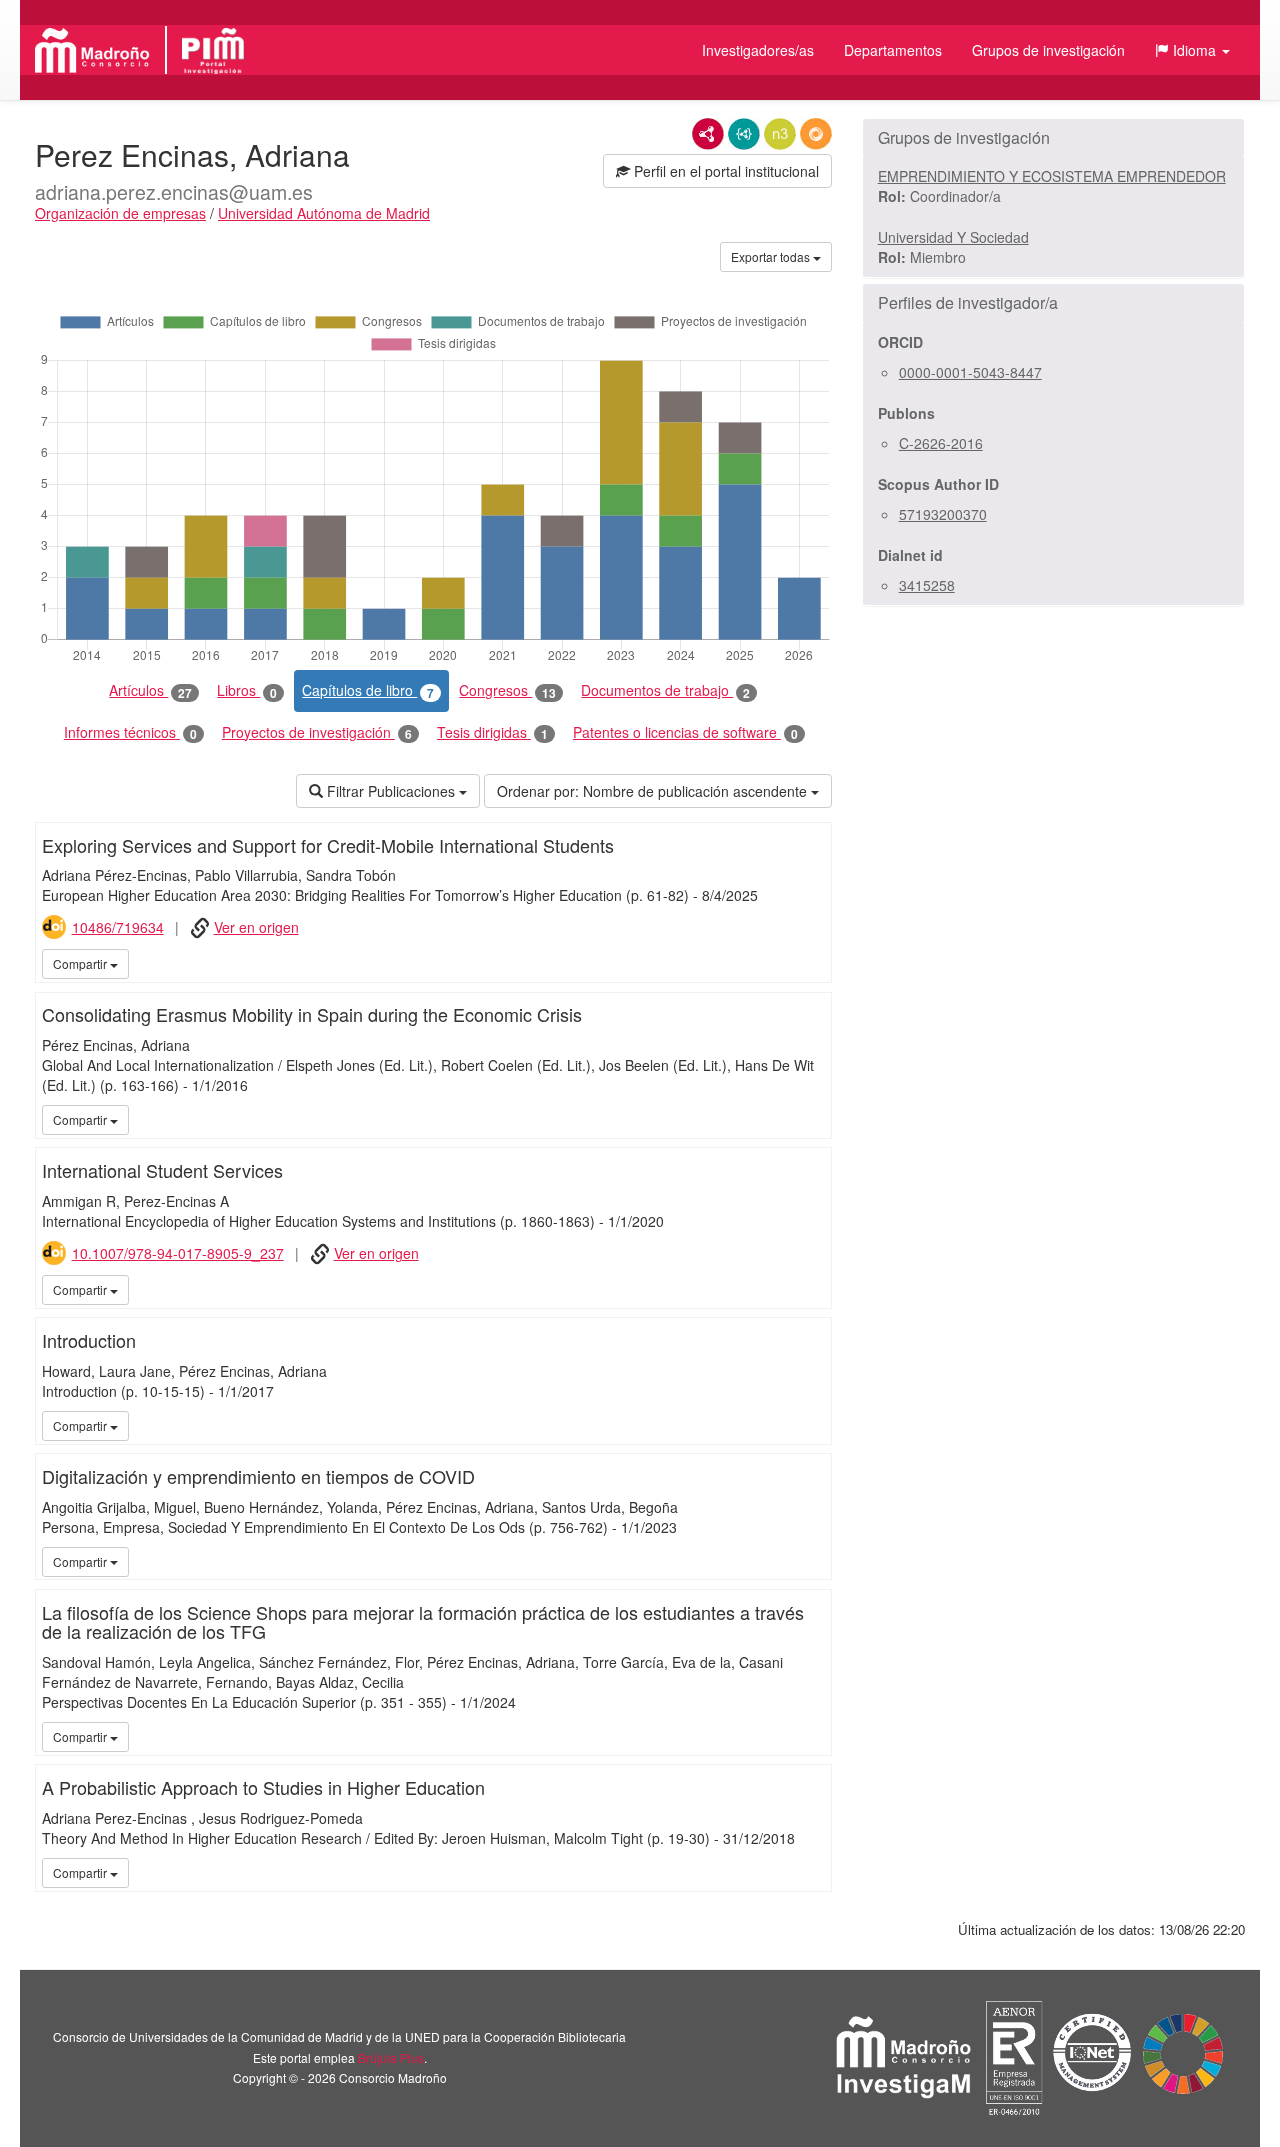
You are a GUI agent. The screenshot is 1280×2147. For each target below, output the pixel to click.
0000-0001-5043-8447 (970, 372)
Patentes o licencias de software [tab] (685, 732)
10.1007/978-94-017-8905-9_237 (178, 1253)
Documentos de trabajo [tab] (665, 690)
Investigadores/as (758, 50)
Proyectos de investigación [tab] (317, 732)
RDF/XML (708, 134)
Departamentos (893, 50)
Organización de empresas (120, 213)
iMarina (813, 963)
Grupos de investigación (1048, 50)
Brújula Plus (391, 2057)
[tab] (1053, 138)
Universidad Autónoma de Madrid (324, 213)
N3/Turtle (780, 134)
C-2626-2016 (941, 443)
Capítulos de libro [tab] (368, 690)
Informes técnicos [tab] (130, 732)
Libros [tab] (247, 690)
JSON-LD (744, 134)
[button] (1192, 50)
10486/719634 (118, 927)
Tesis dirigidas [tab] (492, 732)
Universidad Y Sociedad (953, 237)
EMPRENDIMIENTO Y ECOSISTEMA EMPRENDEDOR (1052, 176)
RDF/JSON (816, 134)
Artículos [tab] (150, 690)
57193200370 (943, 514)
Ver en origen (256, 927)
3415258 (927, 585)
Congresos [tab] (507, 690)
